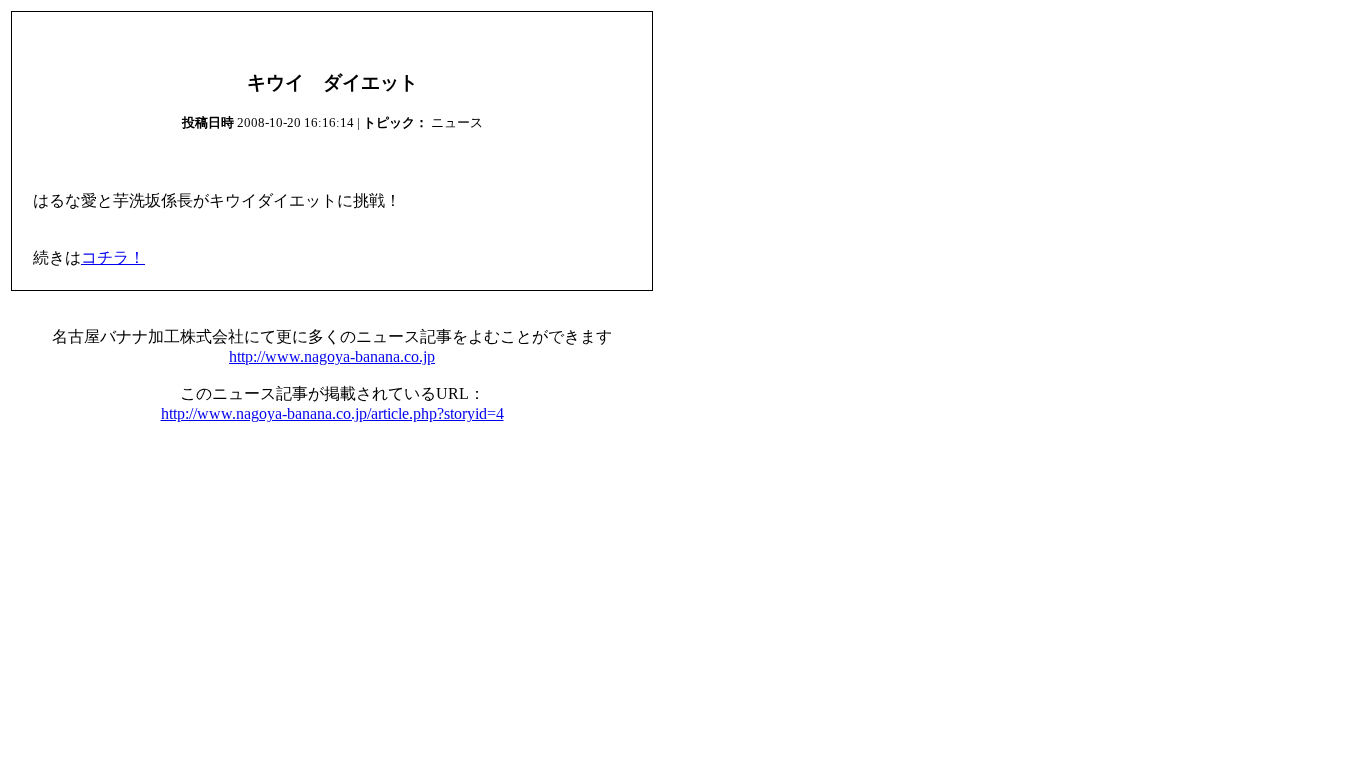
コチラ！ (113, 257)
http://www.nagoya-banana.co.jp (332, 356)
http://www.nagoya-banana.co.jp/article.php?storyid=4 (332, 413)
